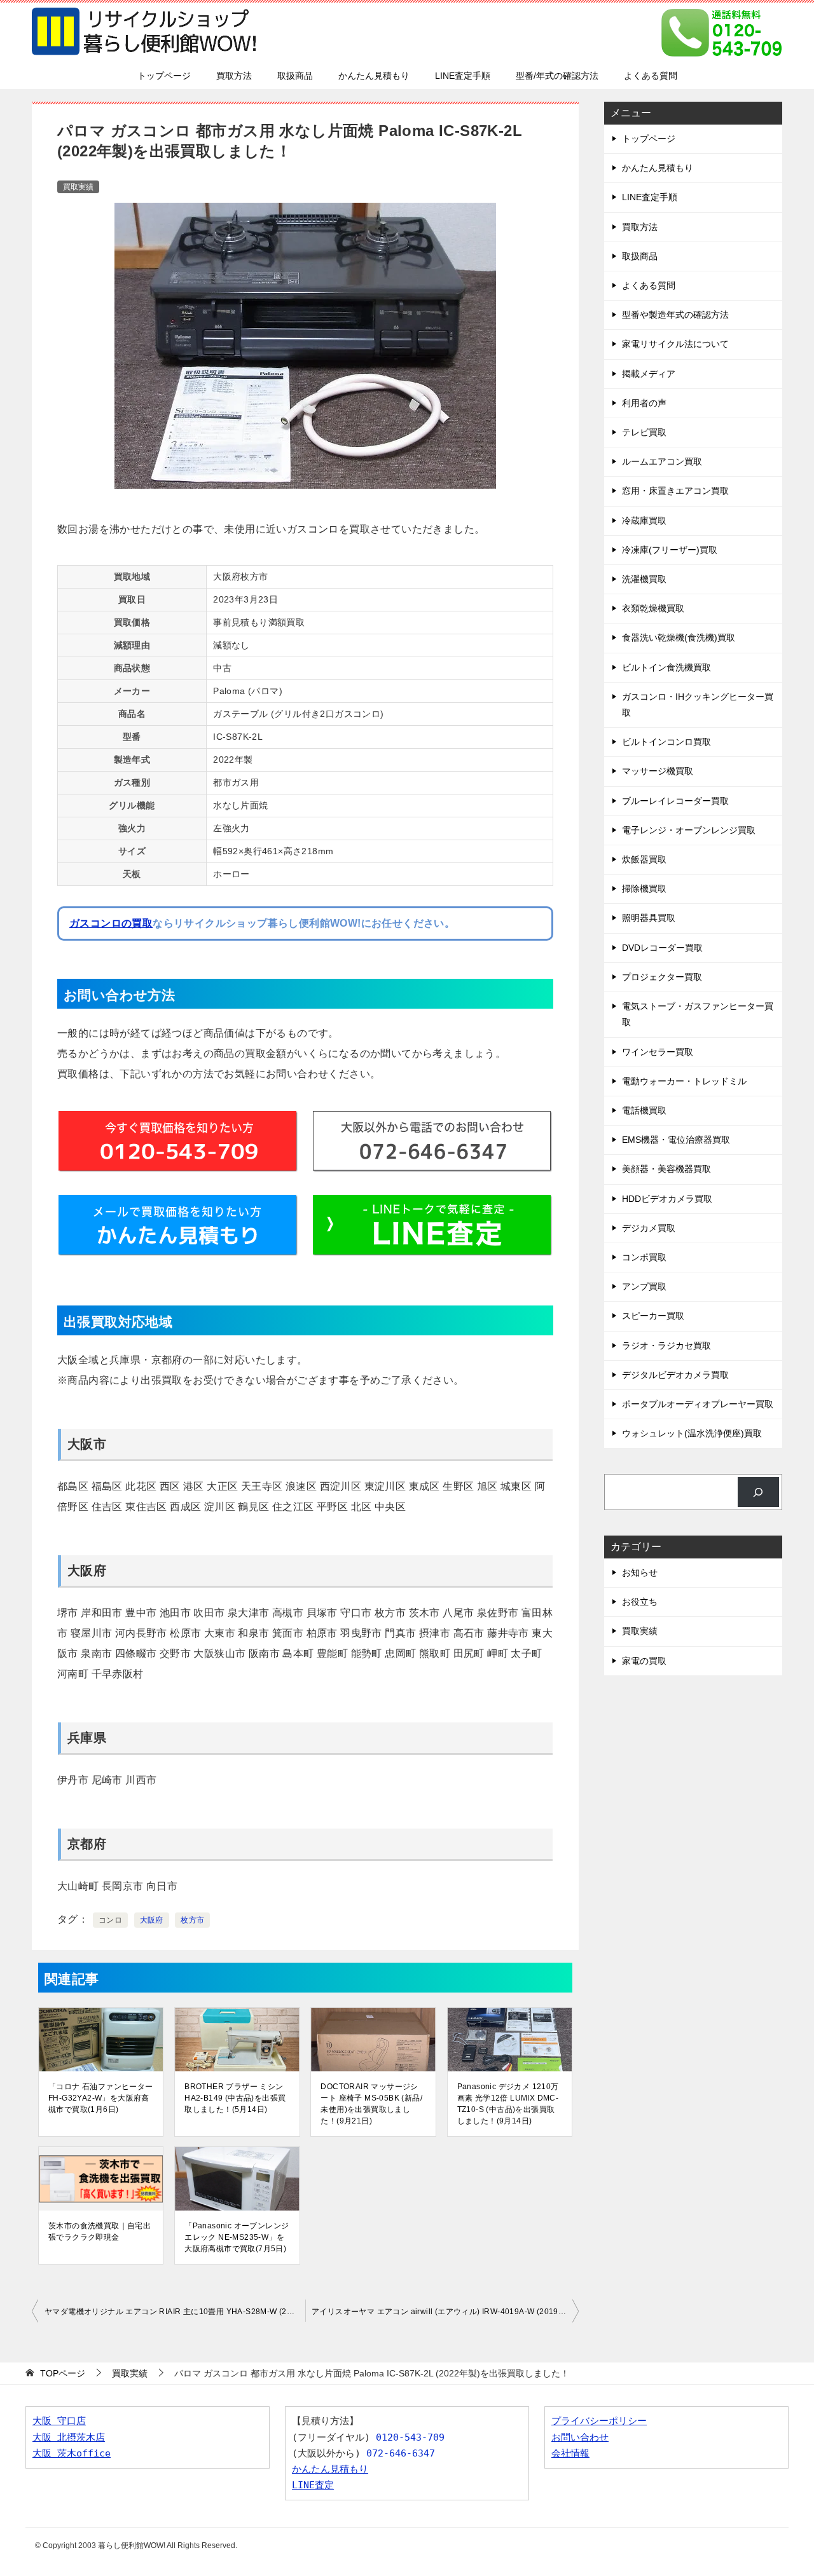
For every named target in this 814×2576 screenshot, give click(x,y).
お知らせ (640, 1572)
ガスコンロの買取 (111, 923)
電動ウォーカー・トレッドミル (684, 1081)
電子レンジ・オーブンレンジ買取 (689, 830)
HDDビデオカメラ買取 (667, 1199)
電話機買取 (644, 1110)
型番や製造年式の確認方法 (675, 315)
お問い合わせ (580, 2437)
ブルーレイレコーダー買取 (675, 801)
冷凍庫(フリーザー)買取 (670, 550)
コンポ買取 (644, 1257)
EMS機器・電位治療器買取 (676, 1140)
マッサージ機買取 (658, 771)
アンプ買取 (644, 1286)
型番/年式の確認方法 (557, 76)
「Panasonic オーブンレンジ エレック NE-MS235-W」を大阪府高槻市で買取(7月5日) (237, 2237)
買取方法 (234, 76)
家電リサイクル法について (675, 344)
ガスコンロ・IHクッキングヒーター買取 (698, 705)
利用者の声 (644, 403)
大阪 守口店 (59, 2421)
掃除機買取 (644, 889)
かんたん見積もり (374, 76)
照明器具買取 (649, 918)
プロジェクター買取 (662, 977)
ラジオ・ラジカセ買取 (666, 1346)
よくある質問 (651, 76)
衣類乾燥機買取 (653, 608)
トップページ (164, 76)
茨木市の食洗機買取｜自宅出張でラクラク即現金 (100, 2232)
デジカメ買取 (649, 1228)
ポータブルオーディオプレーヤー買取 (698, 1404)
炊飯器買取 (644, 859)
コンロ (110, 1920)
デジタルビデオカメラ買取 (675, 1375)
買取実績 (78, 187)
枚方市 (192, 1920)
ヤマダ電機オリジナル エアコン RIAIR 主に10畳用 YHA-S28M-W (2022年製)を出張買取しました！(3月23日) (175, 2312)
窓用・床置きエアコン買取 (675, 491)
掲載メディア (649, 374)
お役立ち (640, 1602)
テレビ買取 (644, 432)
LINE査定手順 (463, 76)
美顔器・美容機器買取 (666, 1169)
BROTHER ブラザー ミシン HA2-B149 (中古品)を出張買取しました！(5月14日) (235, 2098)
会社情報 (570, 2453)
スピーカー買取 (653, 1316)
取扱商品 (295, 76)
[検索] (758, 1492)
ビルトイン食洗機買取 (666, 667)
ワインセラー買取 (658, 1052)
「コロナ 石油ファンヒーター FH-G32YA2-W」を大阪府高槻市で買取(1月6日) (101, 2098)
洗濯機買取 (644, 579)
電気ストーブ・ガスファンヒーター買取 (698, 1014)
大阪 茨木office (72, 2453)
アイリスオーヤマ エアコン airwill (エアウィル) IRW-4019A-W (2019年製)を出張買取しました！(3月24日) (445, 2312)
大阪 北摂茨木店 (69, 2437)
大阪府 (152, 1920)
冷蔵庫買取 (644, 521)
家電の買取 (644, 1661)
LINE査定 (313, 2485)
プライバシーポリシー (599, 2421)
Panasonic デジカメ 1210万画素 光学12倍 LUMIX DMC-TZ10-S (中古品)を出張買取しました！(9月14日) (508, 2104)
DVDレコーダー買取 (662, 948)
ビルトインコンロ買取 (666, 742)
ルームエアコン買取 (662, 461)
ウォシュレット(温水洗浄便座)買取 (692, 1433)
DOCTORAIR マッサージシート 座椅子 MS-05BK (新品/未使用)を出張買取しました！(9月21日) (371, 2104)
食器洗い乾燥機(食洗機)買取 (679, 637)
